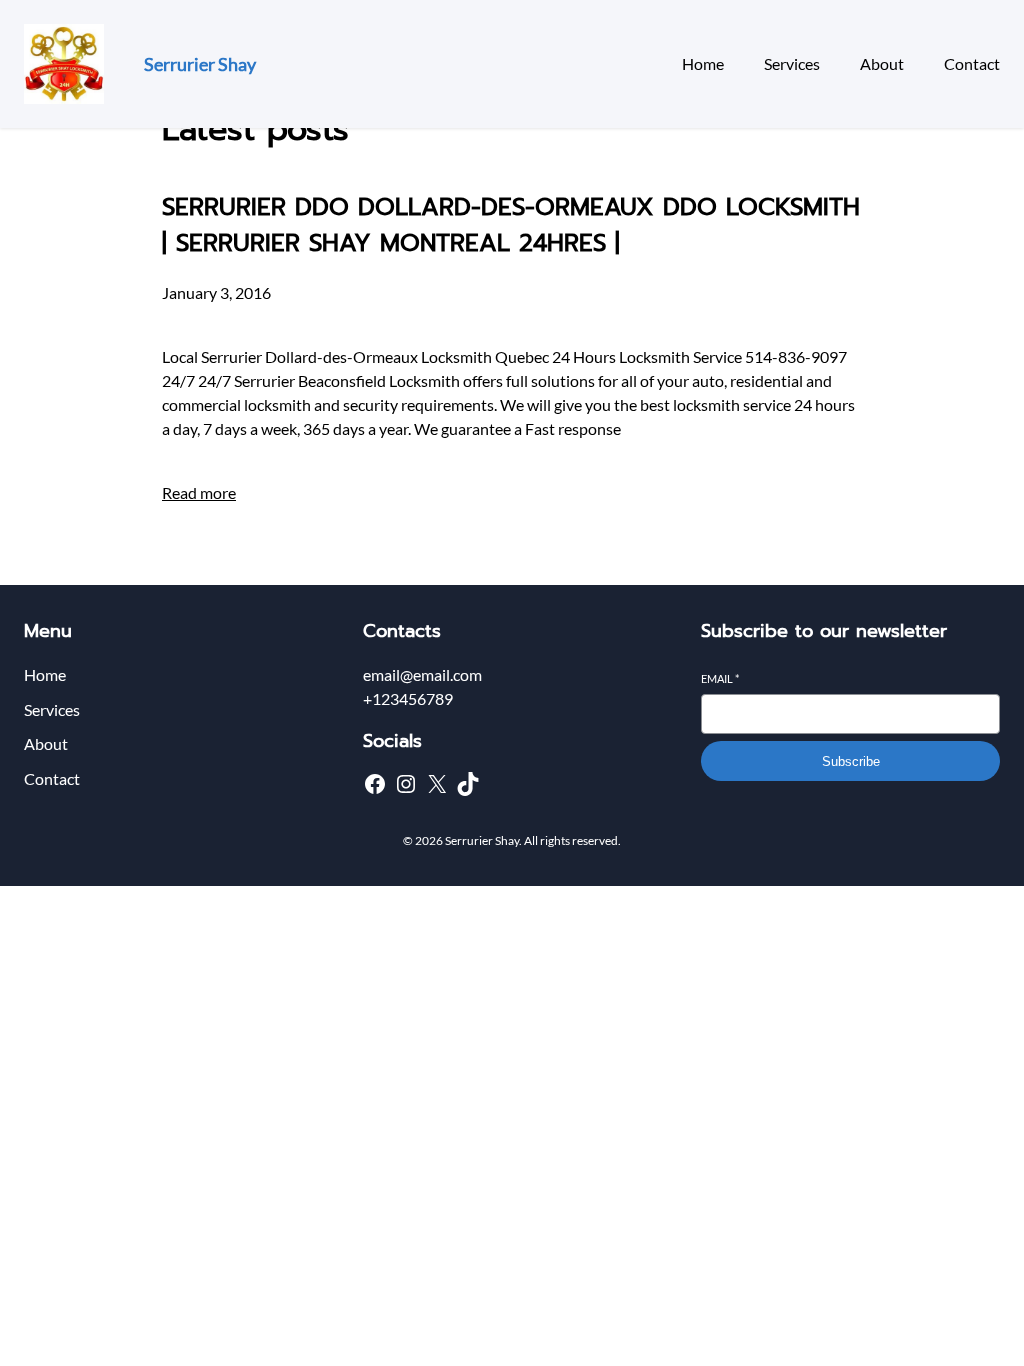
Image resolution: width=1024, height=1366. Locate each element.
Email (720, 678)
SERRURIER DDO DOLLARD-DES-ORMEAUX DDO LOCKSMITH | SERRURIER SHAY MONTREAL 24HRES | (511, 225)
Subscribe (851, 761)
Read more (199, 492)
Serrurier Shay (200, 64)
